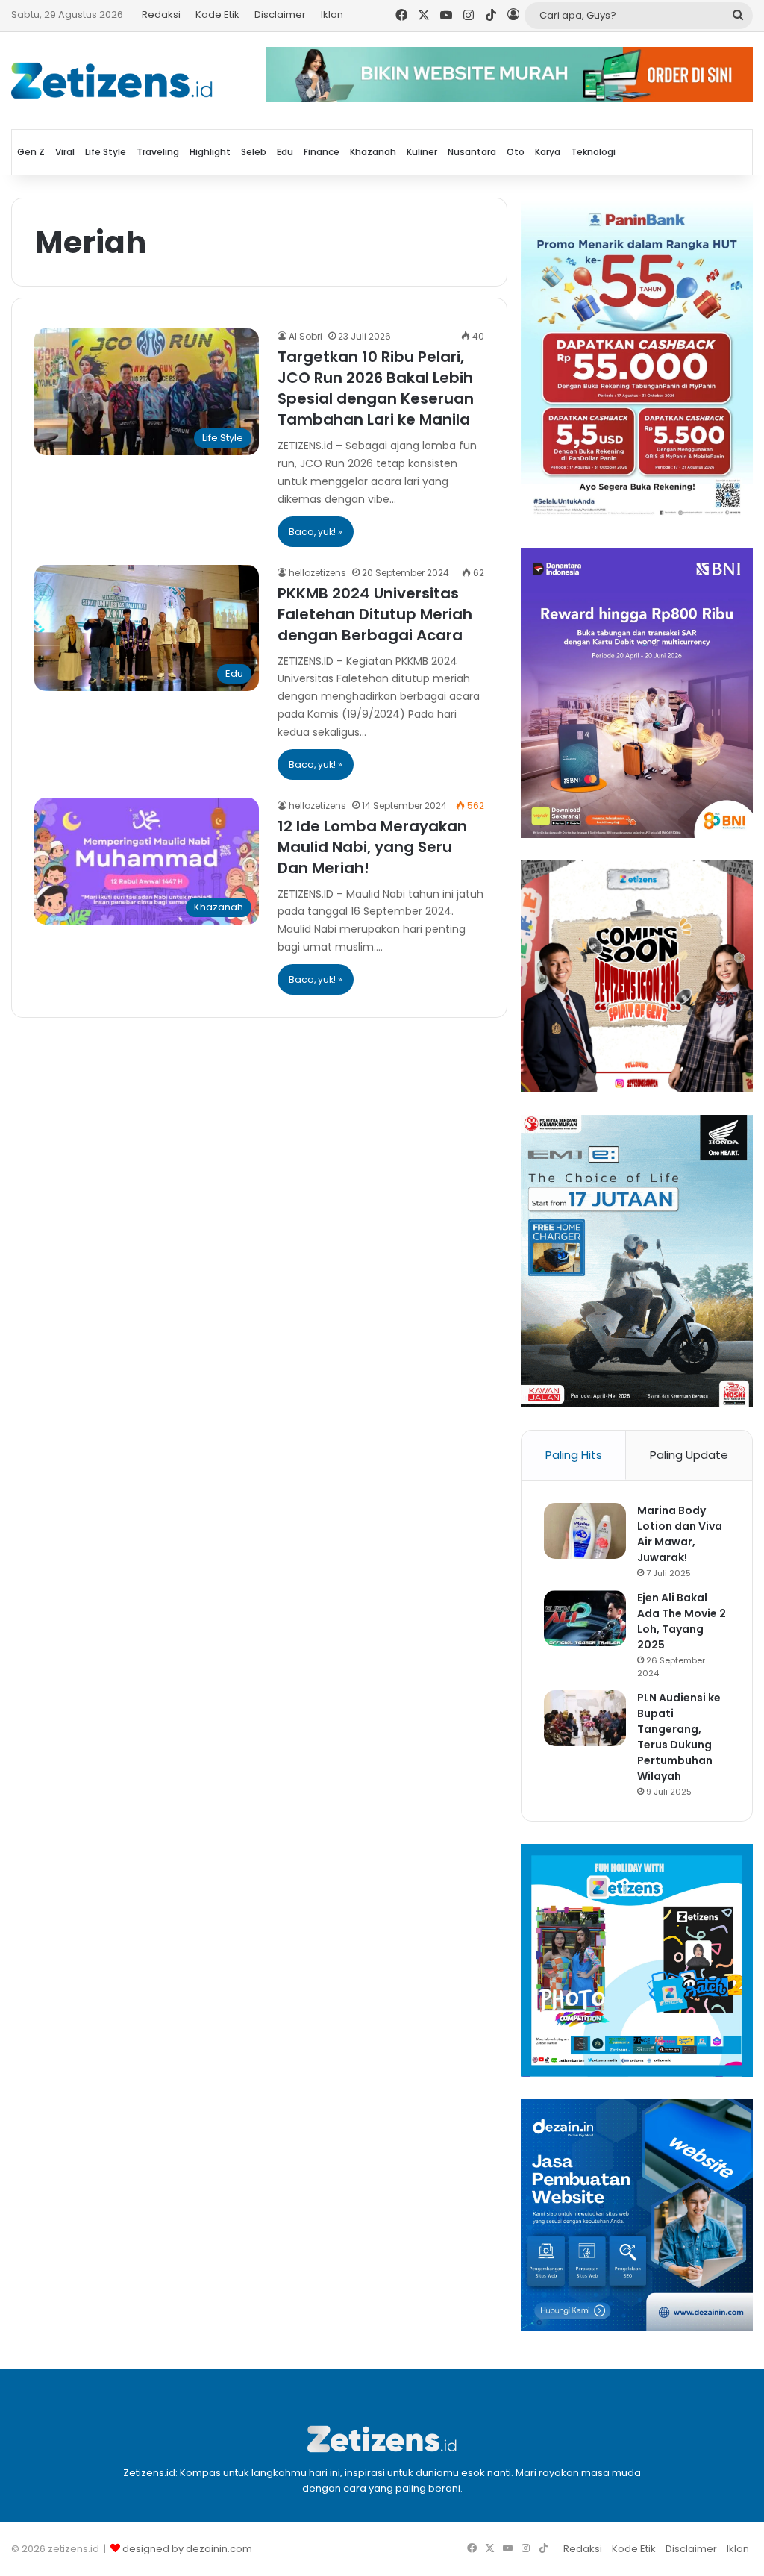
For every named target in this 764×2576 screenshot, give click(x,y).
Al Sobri (306, 336)
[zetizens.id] (112, 81)
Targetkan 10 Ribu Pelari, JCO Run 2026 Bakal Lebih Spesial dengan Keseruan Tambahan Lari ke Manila (376, 388)
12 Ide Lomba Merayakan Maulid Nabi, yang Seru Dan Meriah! (372, 847)
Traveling (158, 152)
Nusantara (472, 152)
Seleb (254, 152)
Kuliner (422, 152)
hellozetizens (317, 573)
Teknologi (593, 152)
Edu (285, 152)
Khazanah (373, 152)
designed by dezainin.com (187, 2549)
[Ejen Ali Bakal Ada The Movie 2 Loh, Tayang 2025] (585, 1618)
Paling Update (689, 1455)
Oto (516, 152)
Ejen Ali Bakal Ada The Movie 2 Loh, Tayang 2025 (682, 1621)
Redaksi (161, 15)
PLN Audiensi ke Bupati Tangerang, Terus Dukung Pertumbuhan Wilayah (679, 1737)
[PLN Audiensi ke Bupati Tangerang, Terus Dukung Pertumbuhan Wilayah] (585, 1718)
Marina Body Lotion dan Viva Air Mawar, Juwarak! (680, 1534)
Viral (65, 152)
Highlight (210, 152)
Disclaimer (280, 15)
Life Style (106, 152)
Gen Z (31, 152)
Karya (548, 152)
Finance (322, 152)
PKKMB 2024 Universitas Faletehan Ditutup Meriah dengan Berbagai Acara (375, 614)
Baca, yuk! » (316, 532)
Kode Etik (217, 15)
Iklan (332, 15)
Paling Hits (574, 1455)
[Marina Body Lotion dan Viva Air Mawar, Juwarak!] (585, 1531)
